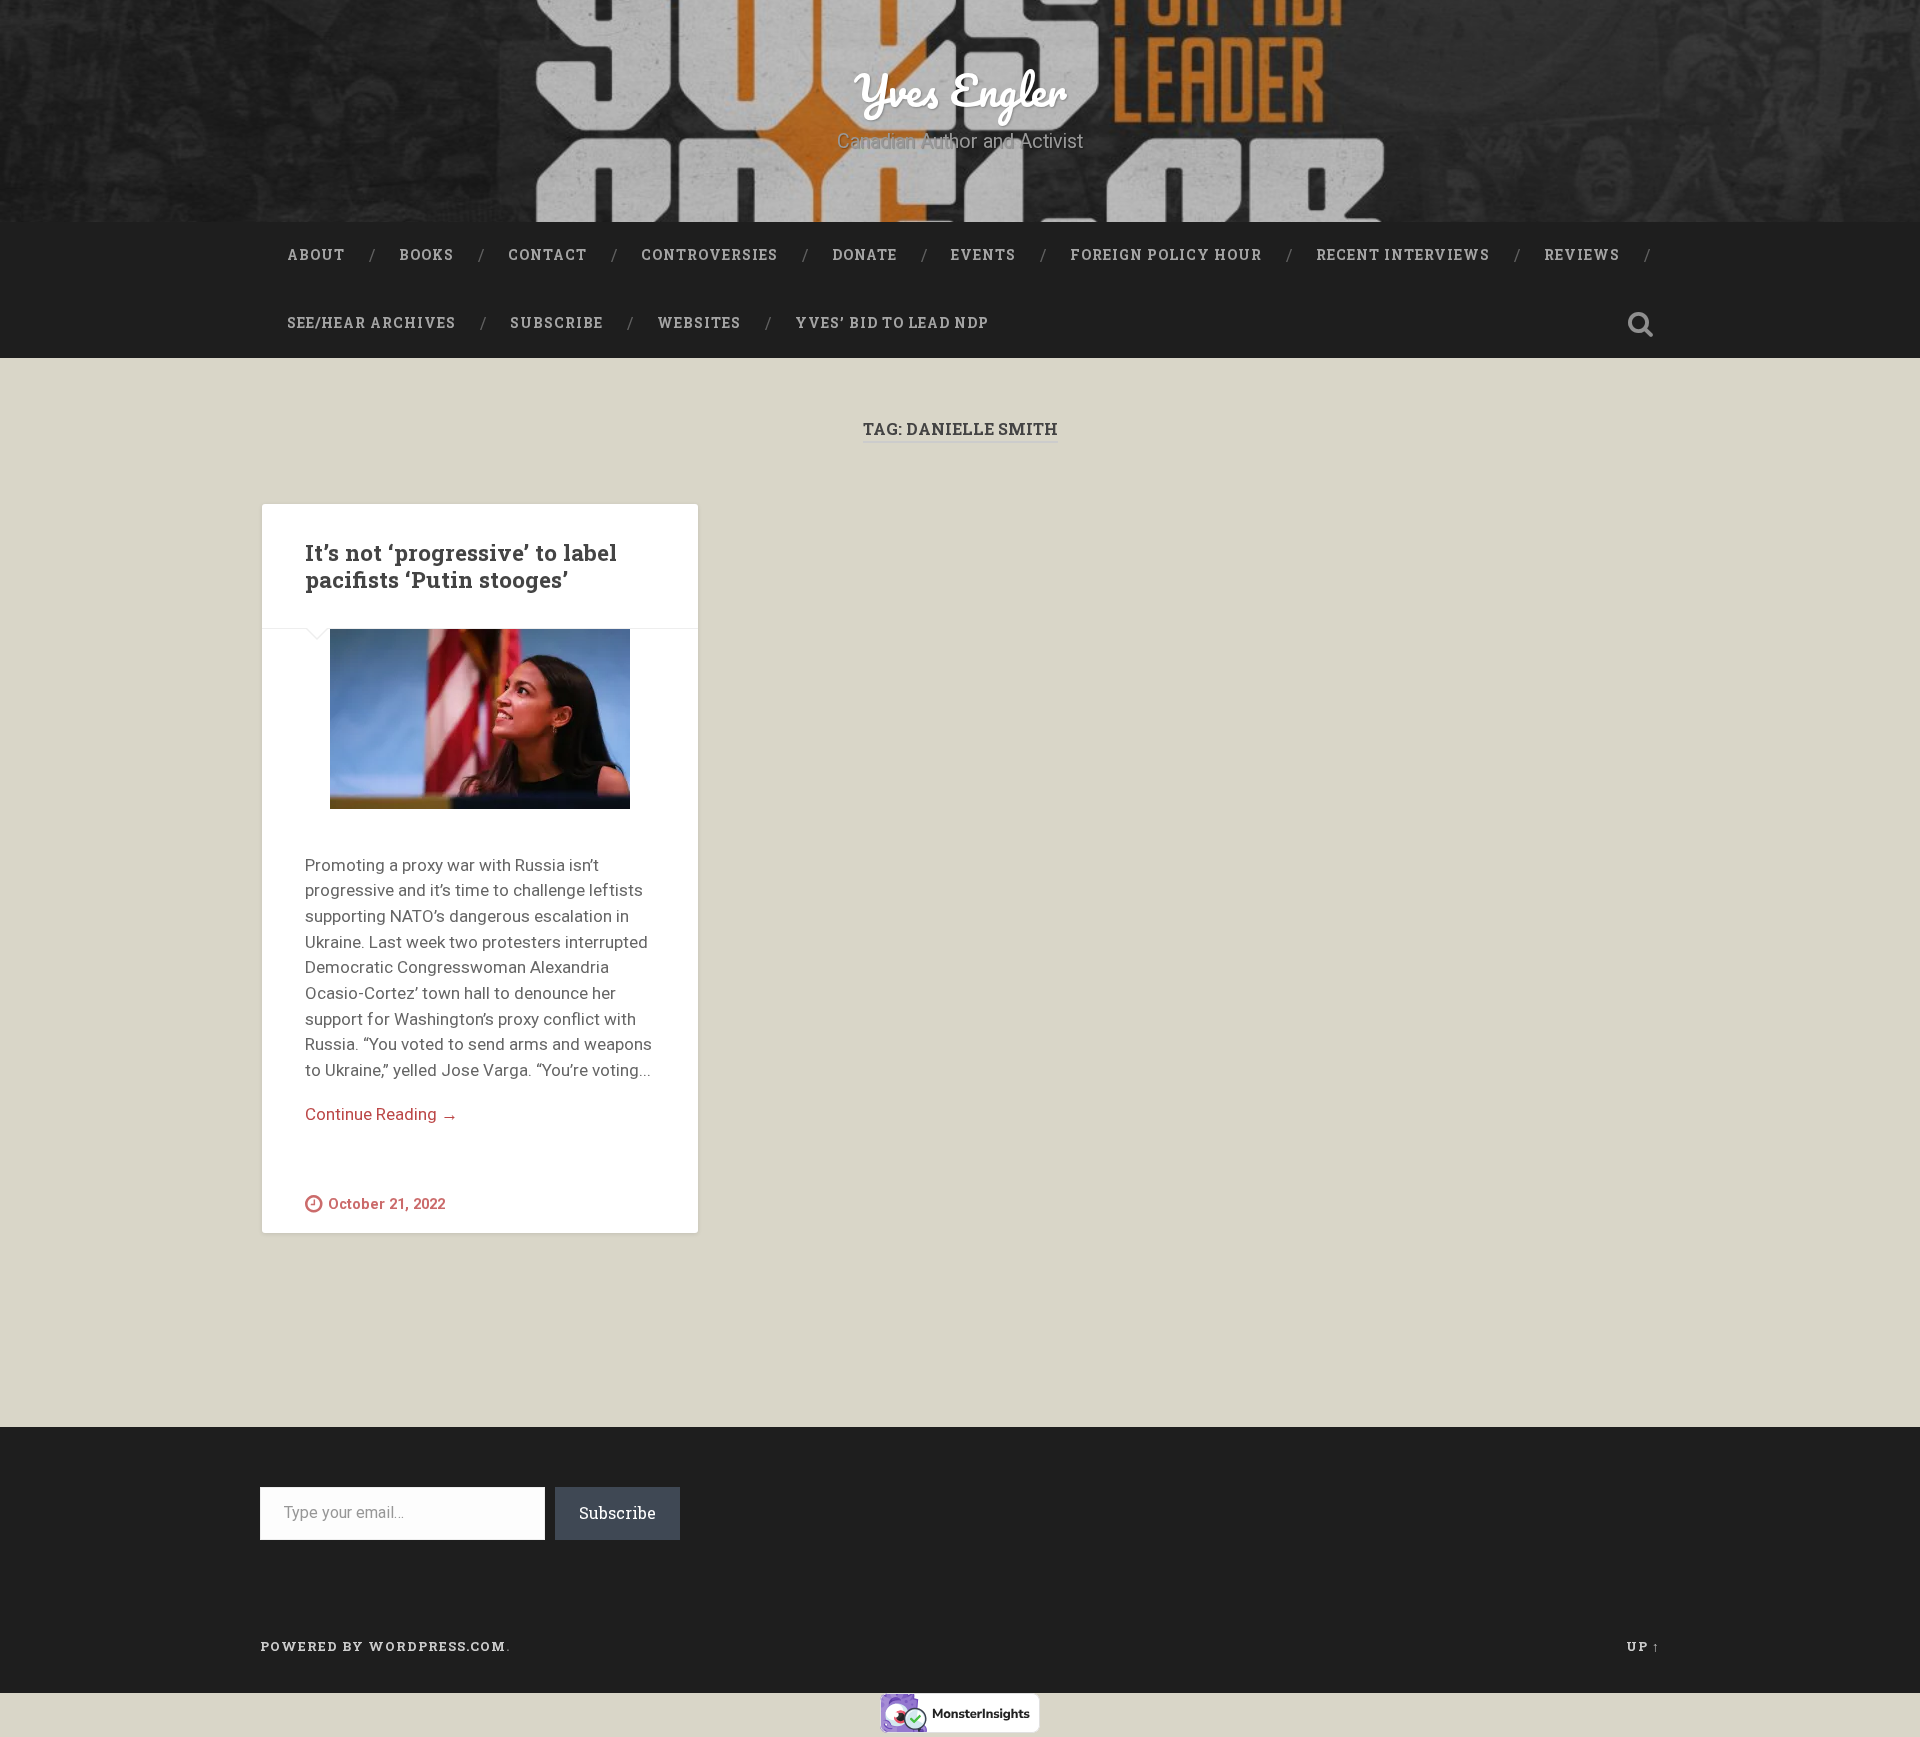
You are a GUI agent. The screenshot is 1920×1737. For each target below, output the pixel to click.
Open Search (1640, 324)
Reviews (1582, 255)
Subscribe (556, 323)
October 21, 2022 (386, 1204)
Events (983, 255)
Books (426, 255)
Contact (547, 255)
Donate (864, 255)
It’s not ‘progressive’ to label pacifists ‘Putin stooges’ (461, 565)
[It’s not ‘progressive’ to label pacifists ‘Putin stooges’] (480, 719)
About (316, 255)
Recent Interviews (1403, 255)
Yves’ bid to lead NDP (892, 323)
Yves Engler (960, 89)
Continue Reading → (381, 1114)
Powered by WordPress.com (383, 1646)
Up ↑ (1643, 1646)
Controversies (709, 255)
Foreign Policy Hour (1166, 255)
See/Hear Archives (371, 323)
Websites (699, 323)
